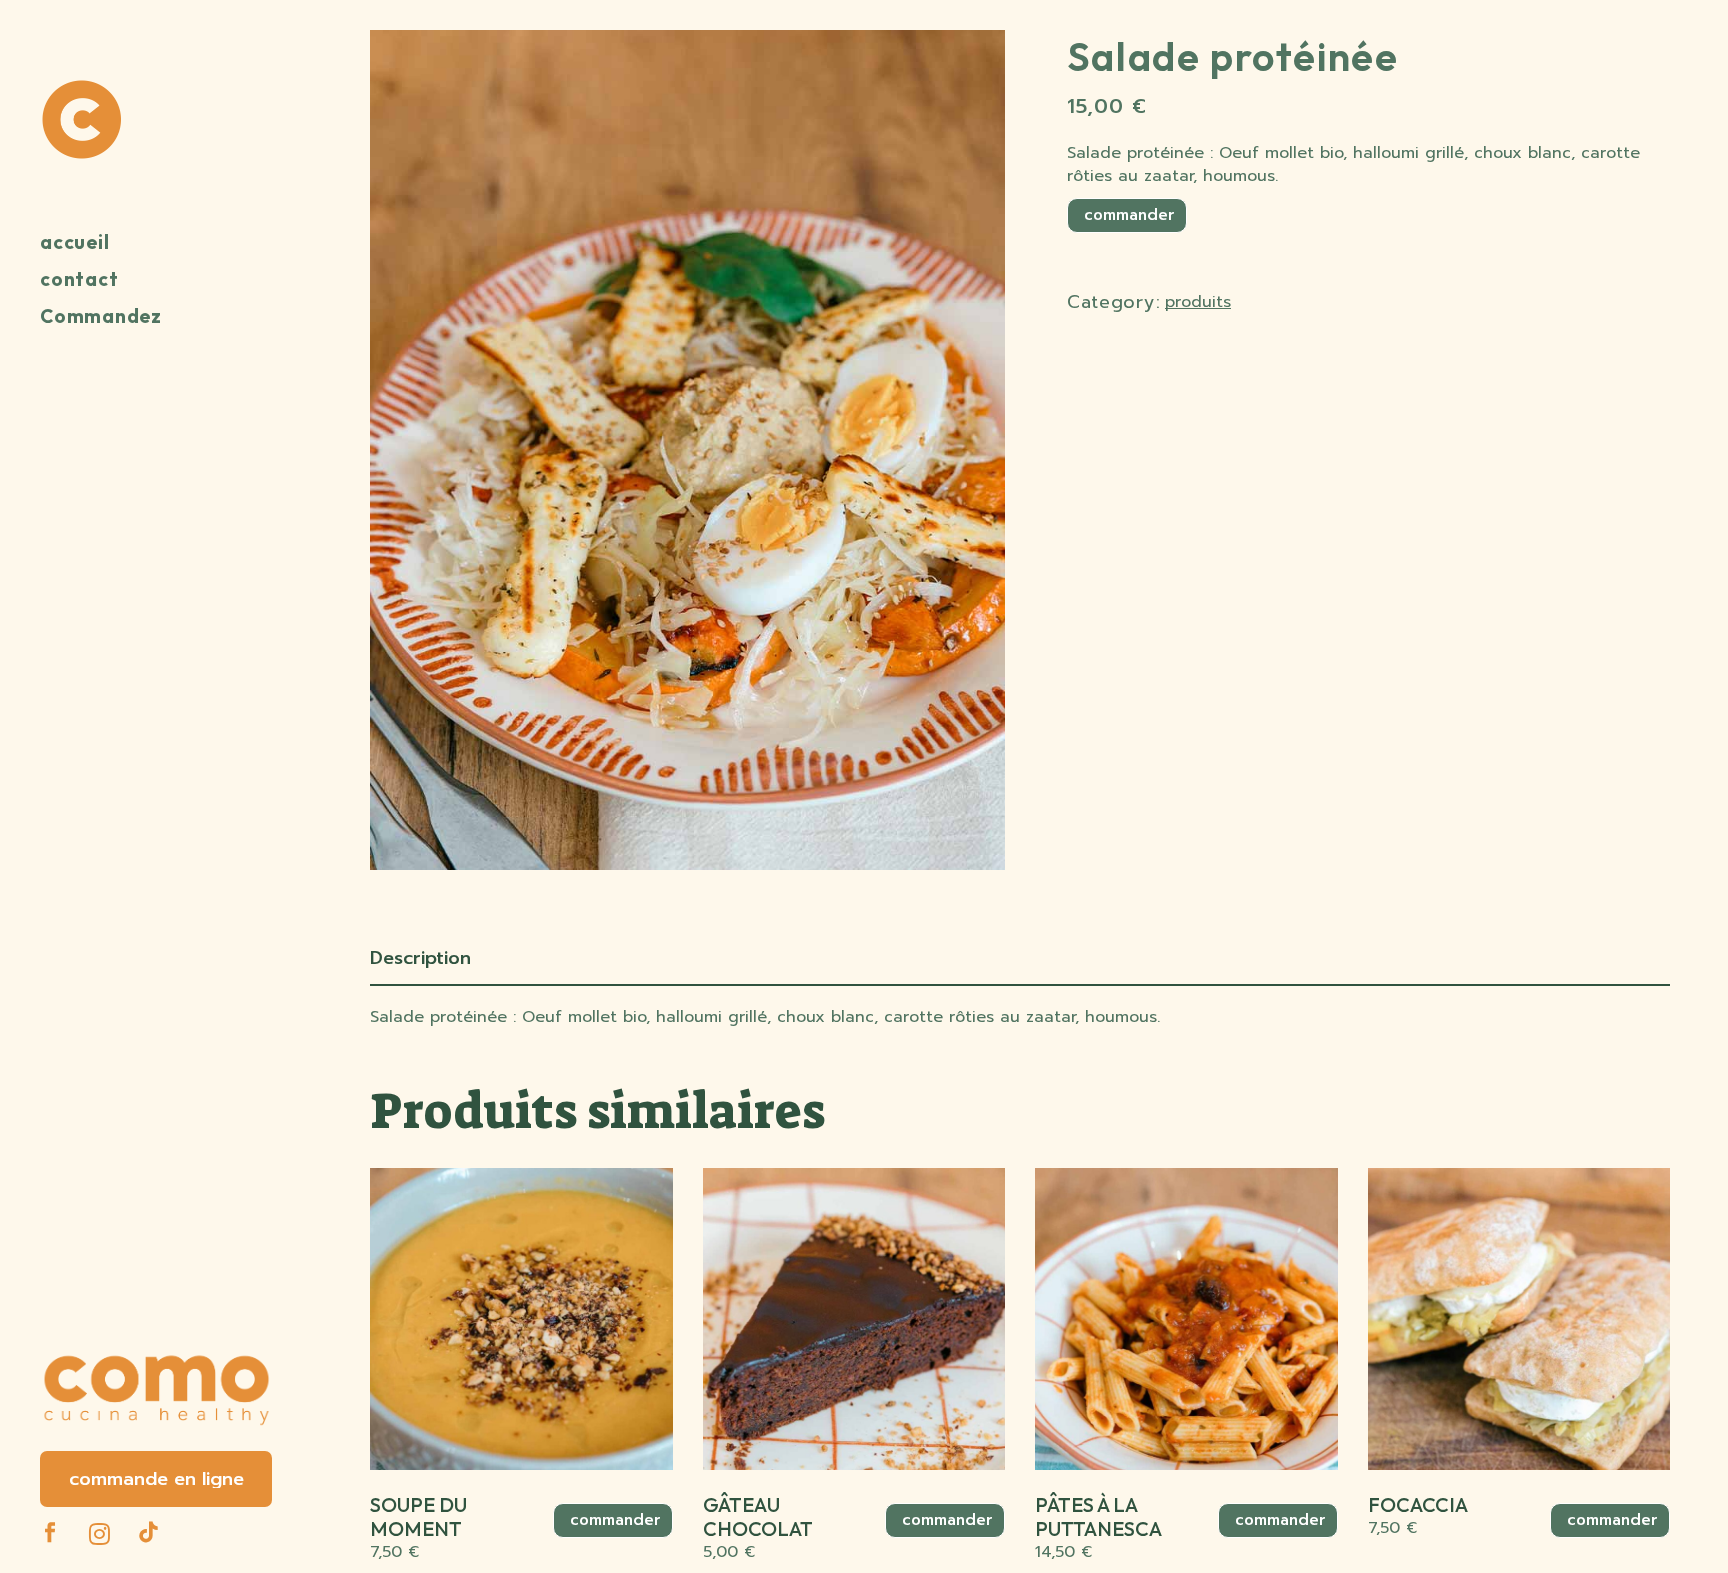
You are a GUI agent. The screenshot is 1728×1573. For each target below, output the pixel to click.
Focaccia (1418, 1504)
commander (1127, 215)
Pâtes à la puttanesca (1098, 1516)
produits (1198, 302)
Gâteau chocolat (758, 1516)
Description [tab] (420, 958)
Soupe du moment (418, 1516)
